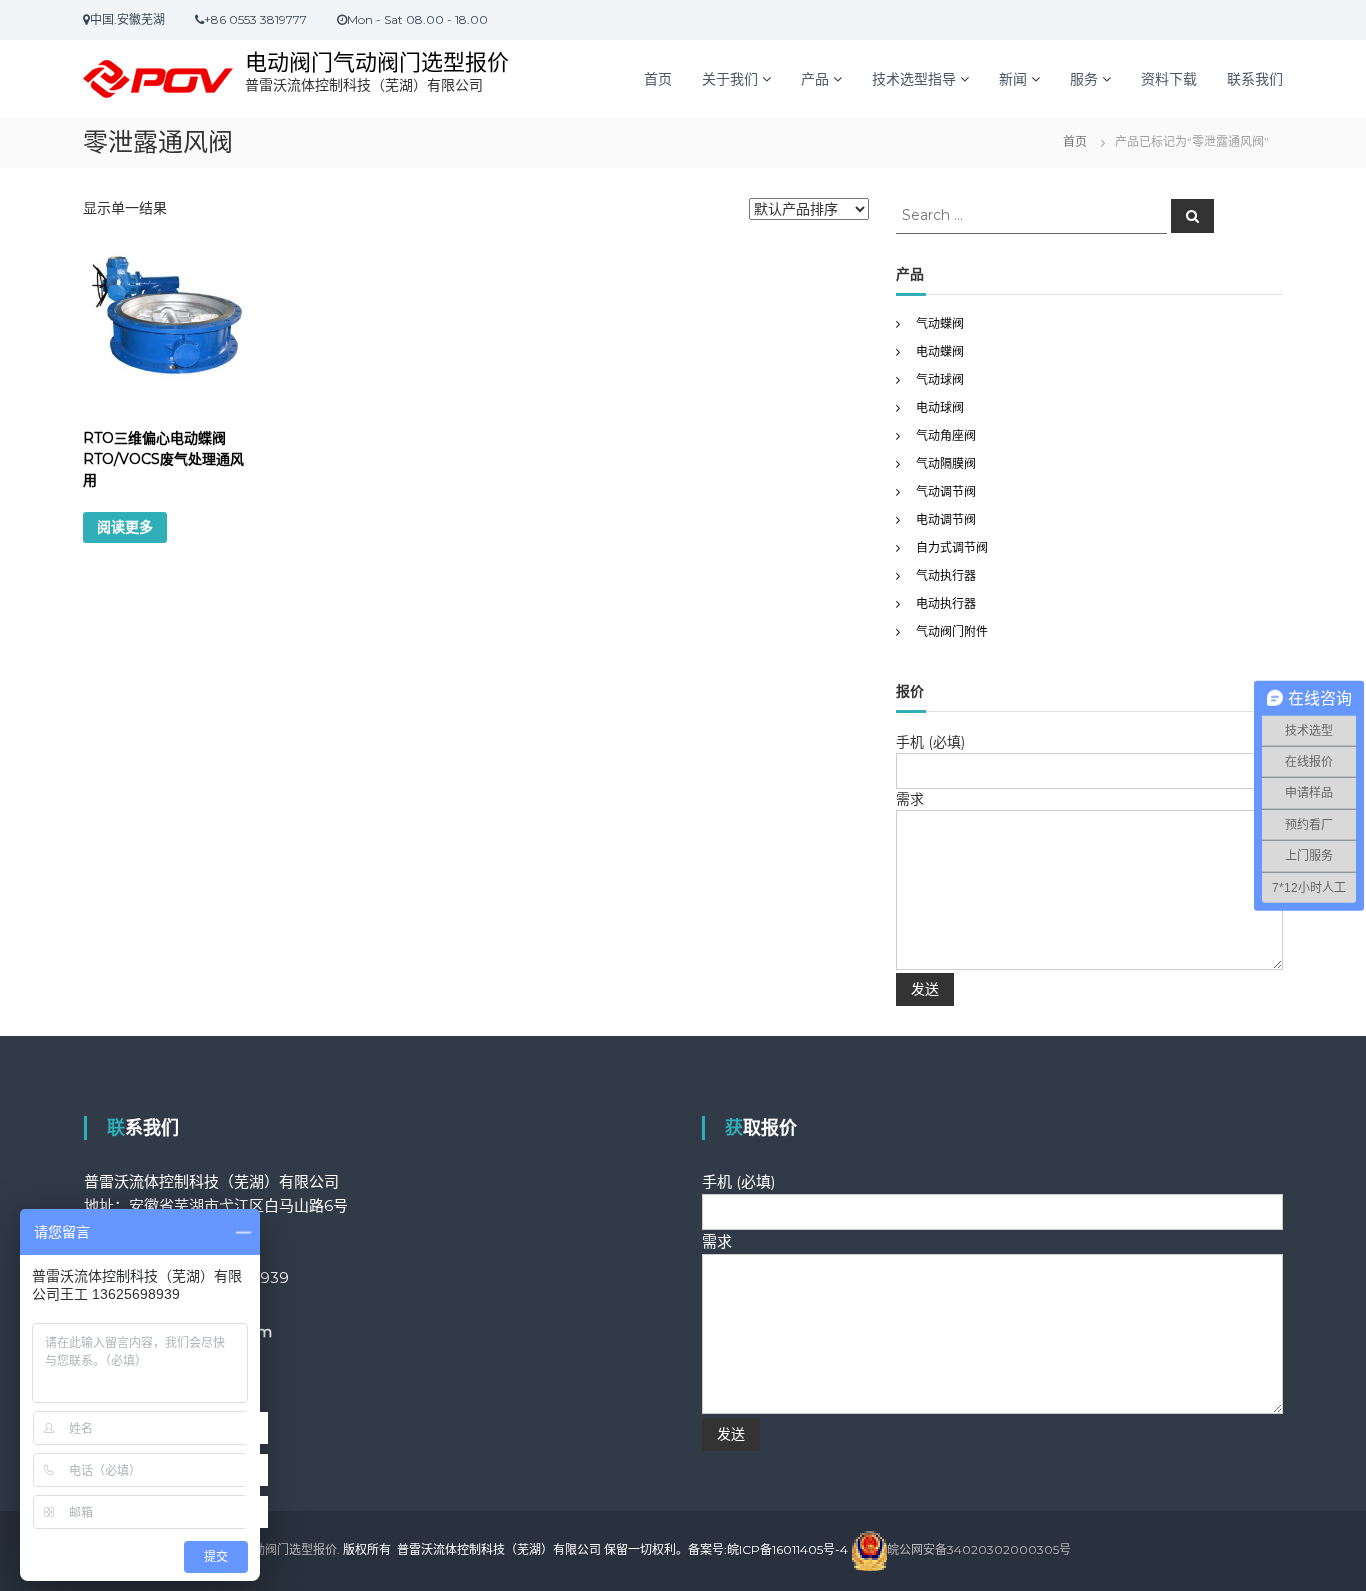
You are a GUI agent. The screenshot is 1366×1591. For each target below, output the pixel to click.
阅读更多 (125, 527)
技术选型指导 (914, 79)
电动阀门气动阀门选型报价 (377, 62)
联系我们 (1255, 79)
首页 (658, 79)
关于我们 (730, 79)
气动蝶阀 (940, 323)
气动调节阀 (946, 491)
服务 (1084, 79)
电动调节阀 (946, 519)
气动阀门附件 (952, 631)
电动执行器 (946, 603)
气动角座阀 (946, 435)
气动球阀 (940, 379)
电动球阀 (940, 407)
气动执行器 (946, 575)
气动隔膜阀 (946, 463)
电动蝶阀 (940, 351)
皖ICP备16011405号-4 (787, 1549)
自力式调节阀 (952, 547)
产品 (815, 79)
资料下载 (1169, 79)
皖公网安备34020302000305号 (979, 1549)
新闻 (1013, 79)
